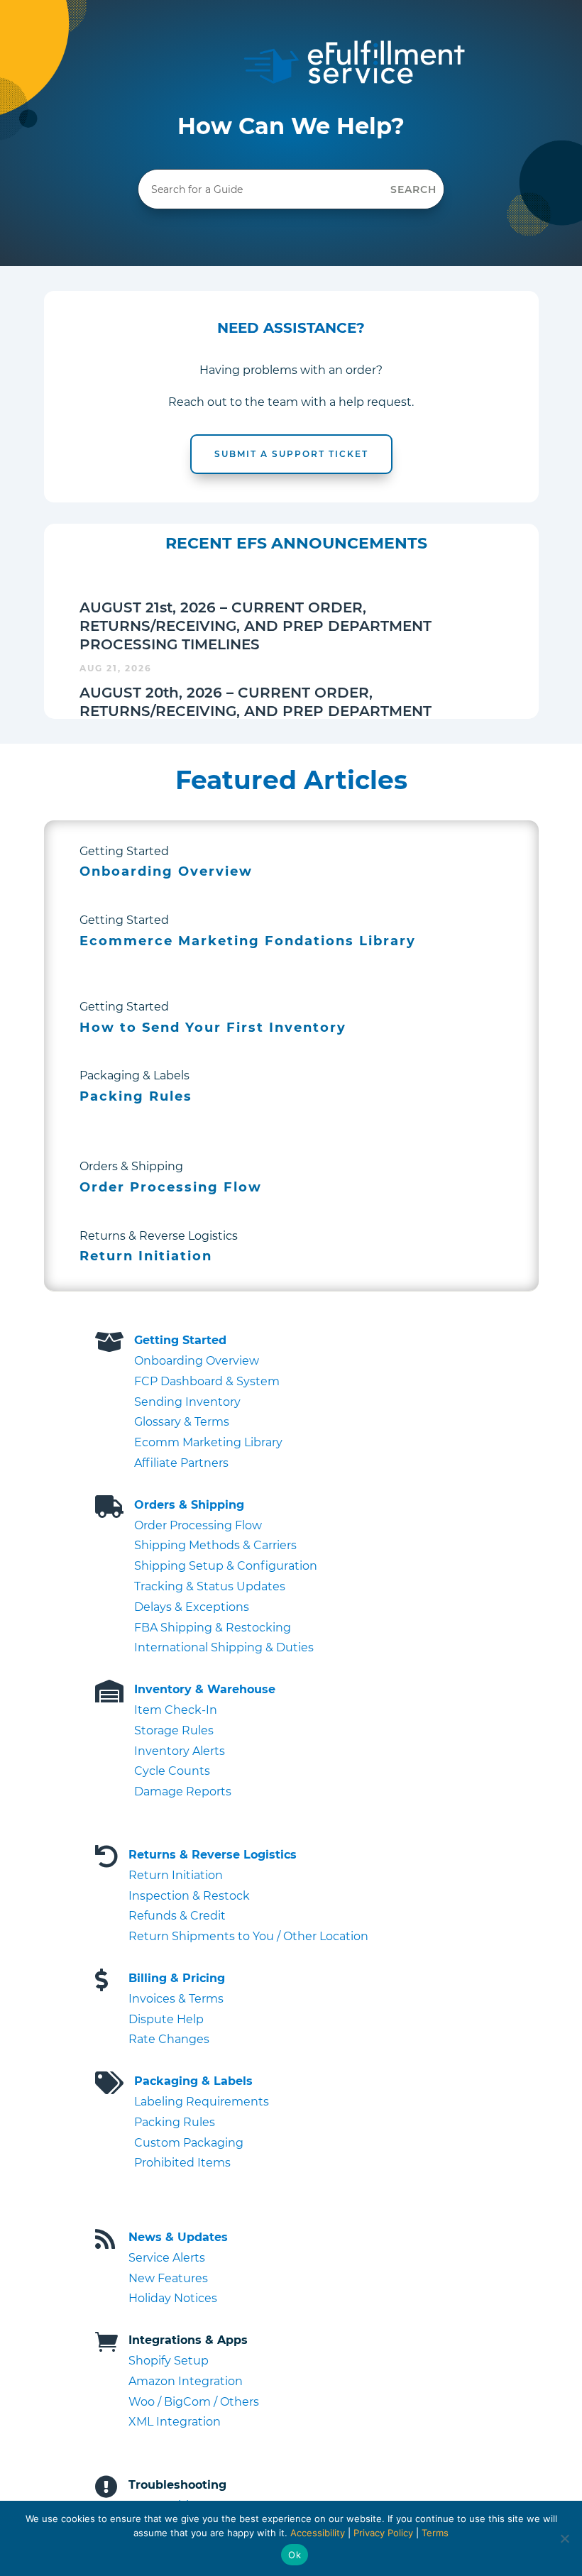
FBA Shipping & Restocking (213, 1628)
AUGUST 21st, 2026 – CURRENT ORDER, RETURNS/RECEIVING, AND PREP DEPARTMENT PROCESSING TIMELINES (256, 626)
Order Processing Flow (198, 1525)
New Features (168, 2278)
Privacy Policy (383, 2533)
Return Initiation (176, 1875)
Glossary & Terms (182, 1422)
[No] (564, 2538)
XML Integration (175, 2422)
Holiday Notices (173, 2298)
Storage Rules (174, 1730)
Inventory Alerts (180, 1751)
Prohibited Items (182, 2163)
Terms (435, 2533)
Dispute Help (166, 2019)
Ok (295, 2555)
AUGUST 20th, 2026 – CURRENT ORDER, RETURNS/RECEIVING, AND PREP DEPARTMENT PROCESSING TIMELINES (256, 711)
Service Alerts (167, 2258)
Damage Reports (183, 1791)
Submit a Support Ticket (291, 454)
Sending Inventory (187, 1402)
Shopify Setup (169, 2361)
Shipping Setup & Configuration (226, 1566)
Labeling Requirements (202, 2102)
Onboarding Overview (197, 1361)
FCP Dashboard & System (207, 1381)
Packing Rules (175, 2122)
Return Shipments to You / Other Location (248, 1936)
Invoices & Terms (176, 1999)
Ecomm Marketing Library (208, 1442)
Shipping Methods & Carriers (215, 1545)
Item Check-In (176, 1710)
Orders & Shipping (189, 1505)
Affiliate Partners (181, 1463)
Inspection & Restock (189, 1896)
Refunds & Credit (177, 1916)
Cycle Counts (172, 1771)
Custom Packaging (189, 2143)
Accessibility (318, 2533)
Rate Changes (169, 2039)
